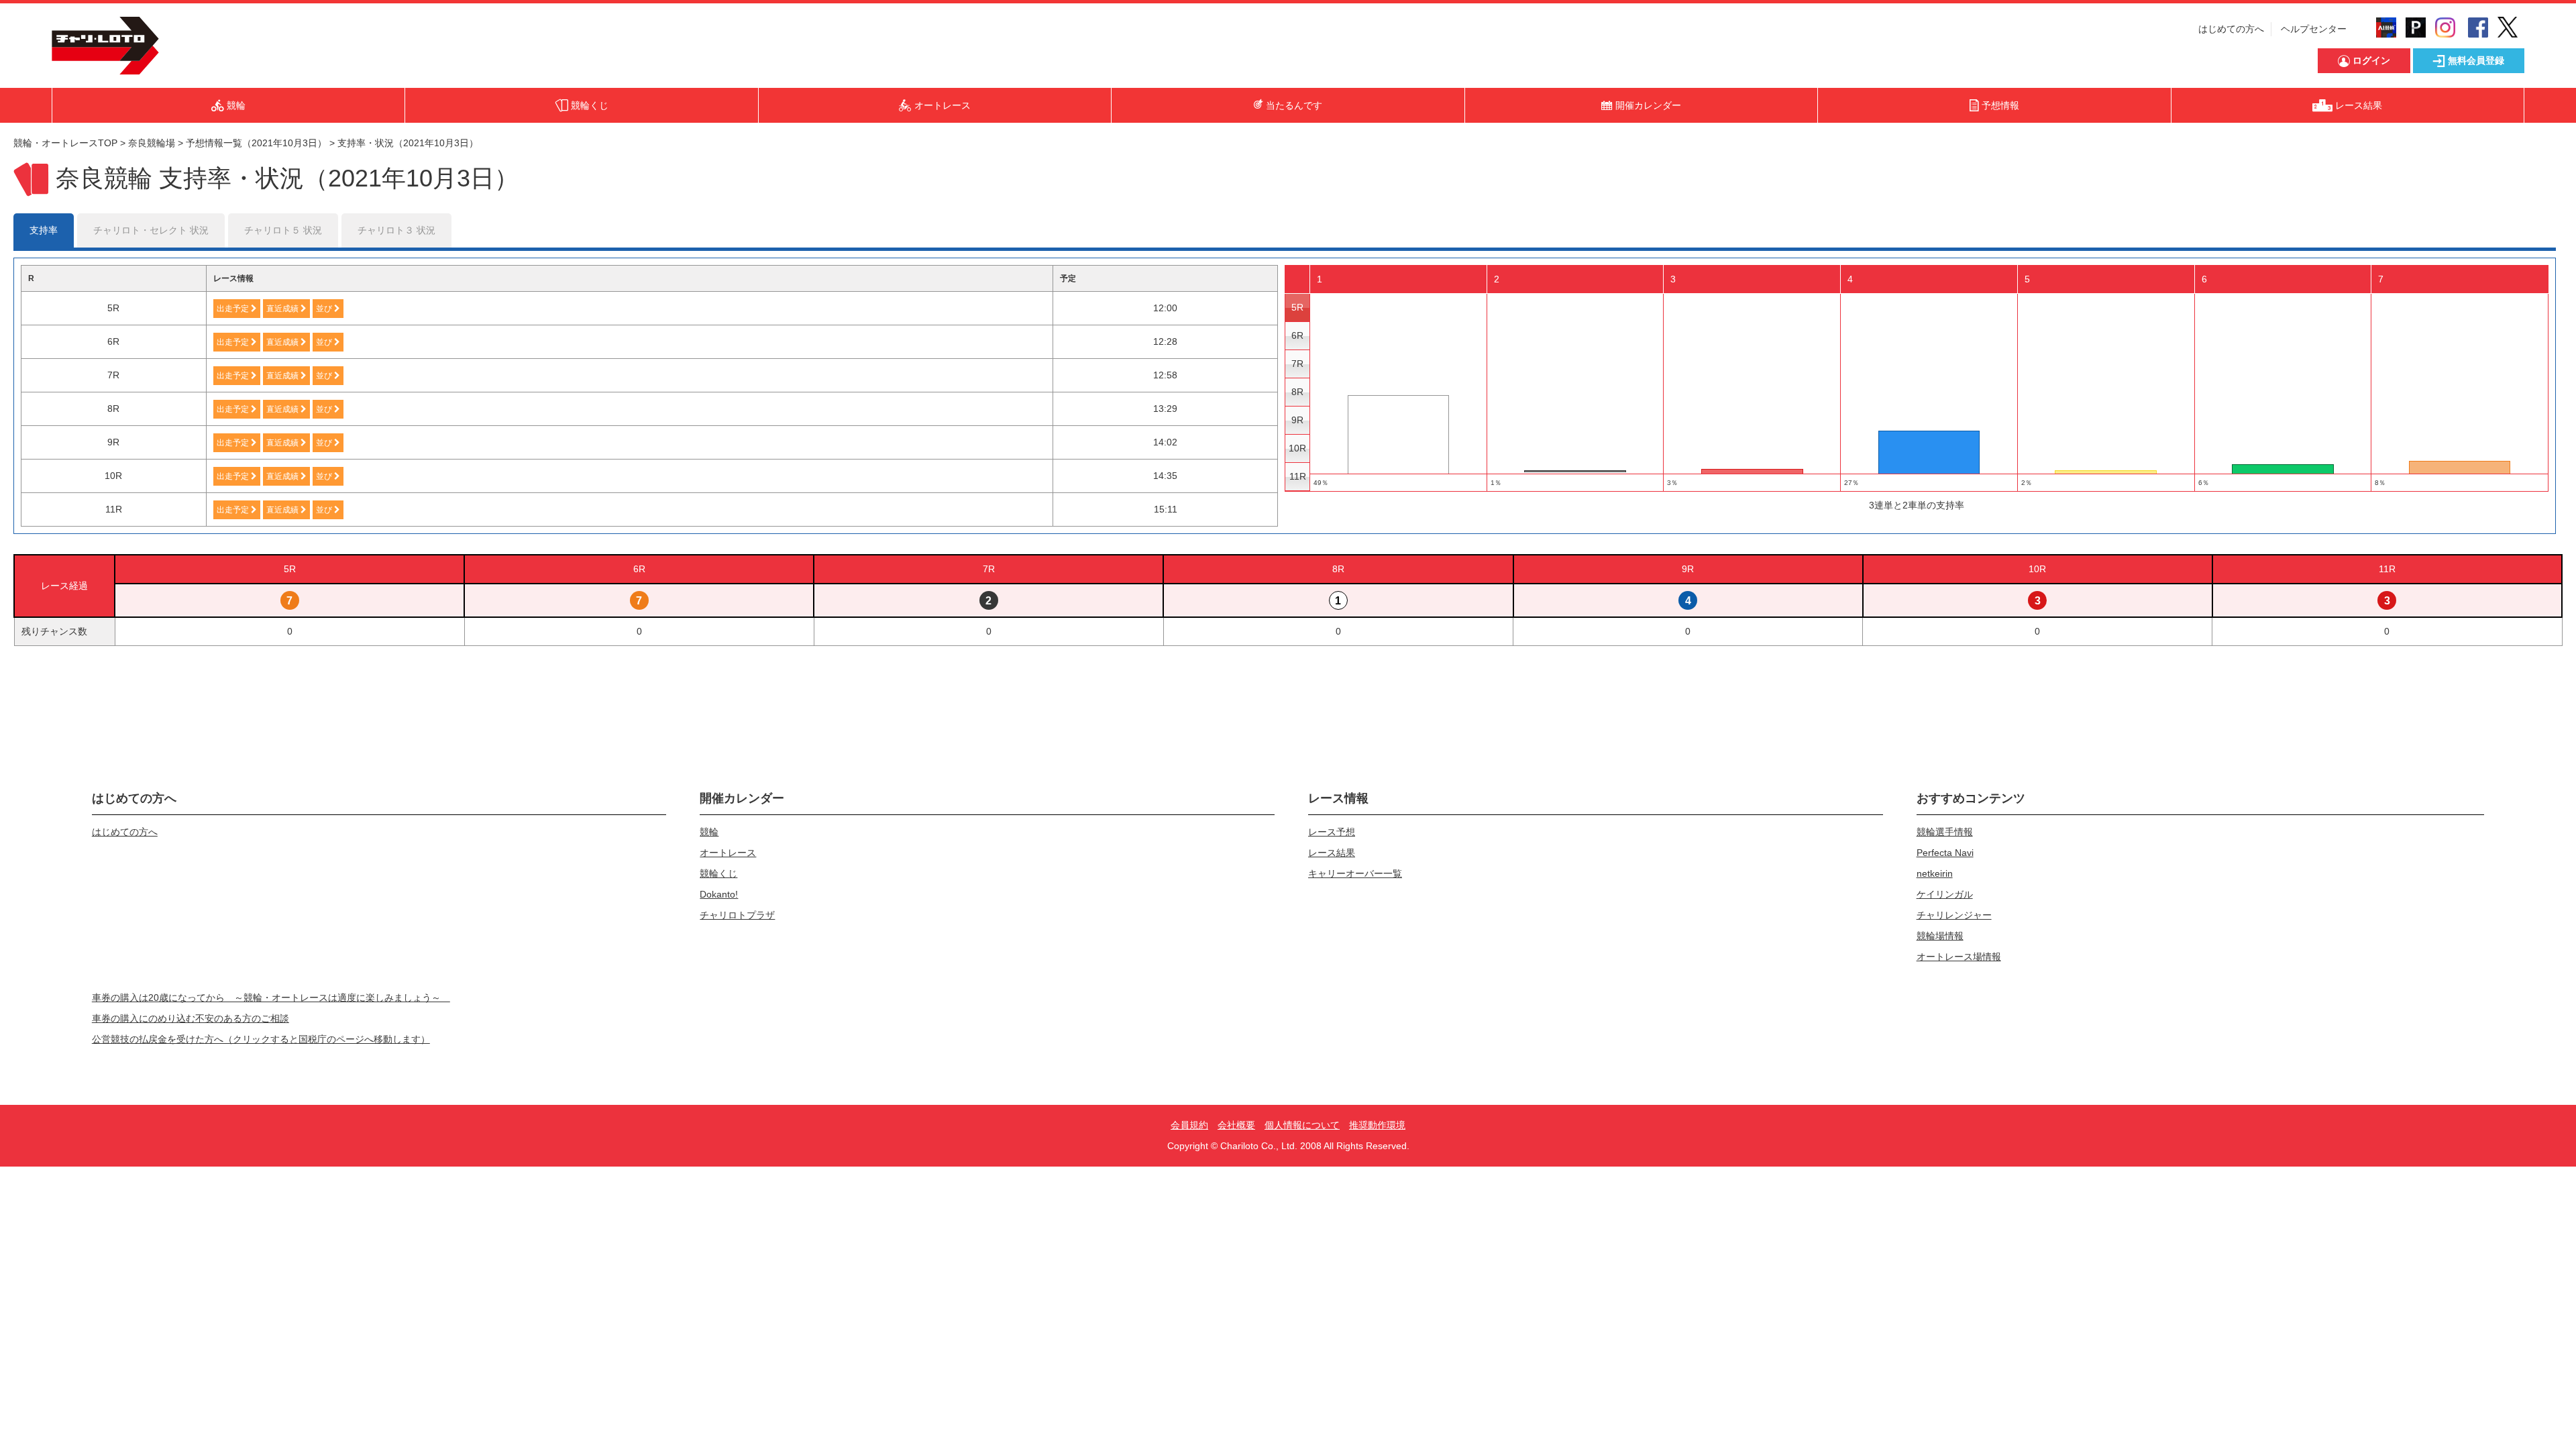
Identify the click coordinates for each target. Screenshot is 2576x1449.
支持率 (44, 230)
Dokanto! (719, 894)
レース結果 (1332, 853)
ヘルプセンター (2314, 29)
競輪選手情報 (1945, 832)
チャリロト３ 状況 (396, 230)
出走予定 (234, 309)
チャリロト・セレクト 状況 (151, 230)
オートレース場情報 (1959, 957)
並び (325, 309)
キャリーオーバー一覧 (1355, 873)
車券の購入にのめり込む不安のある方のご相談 (191, 1018)
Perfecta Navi (1945, 853)
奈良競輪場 (152, 143)
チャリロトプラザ (737, 915)
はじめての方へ (2231, 29)
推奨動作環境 (1377, 1125)
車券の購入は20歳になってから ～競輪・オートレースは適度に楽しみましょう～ (271, 998)
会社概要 (1236, 1125)
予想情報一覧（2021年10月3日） (256, 143)
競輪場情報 (1940, 936)
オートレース (728, 853)
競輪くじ (718, 873)
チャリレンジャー (1954, 915)
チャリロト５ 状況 (283, 230)
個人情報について (1302, 1125)
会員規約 (1189, 1125)
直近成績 (283, 309)
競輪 (709, 832)
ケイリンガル (1945, 894)
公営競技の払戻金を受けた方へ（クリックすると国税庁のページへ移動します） (261, 1039)
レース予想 (1332, 832)
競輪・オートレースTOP (65, 143)
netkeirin (1935, 873)
